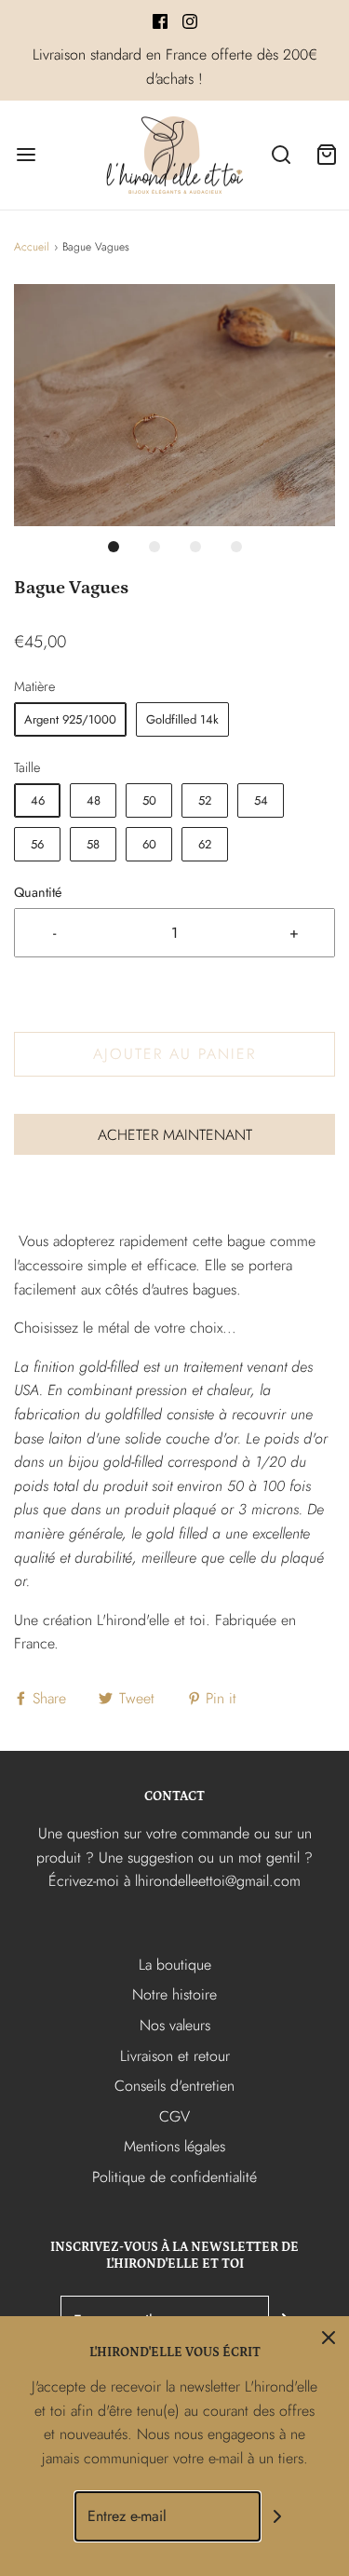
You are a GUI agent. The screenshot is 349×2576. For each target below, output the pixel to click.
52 (205, 800)
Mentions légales (174, 2146)
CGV (174, 2116)
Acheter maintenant (175, 1135)
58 (93, 844)
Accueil (32, 247)
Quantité (38, 892)
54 (261, 800)
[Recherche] (282, 155)
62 (205, 844)
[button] (174, 405)
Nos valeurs (175, 2025)
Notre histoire (174, 1994)
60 (149, 844)
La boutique (175, 1965)
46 (38, 800)
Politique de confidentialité (174, 2177)
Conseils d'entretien (174, 2086)
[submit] (277, 2517)
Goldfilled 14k (182, 719)
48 (94, 800)
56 (37, 844)
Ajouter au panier (174, 1054)
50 (149, 800)
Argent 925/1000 (70, 719)
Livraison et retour (175, 2056)
